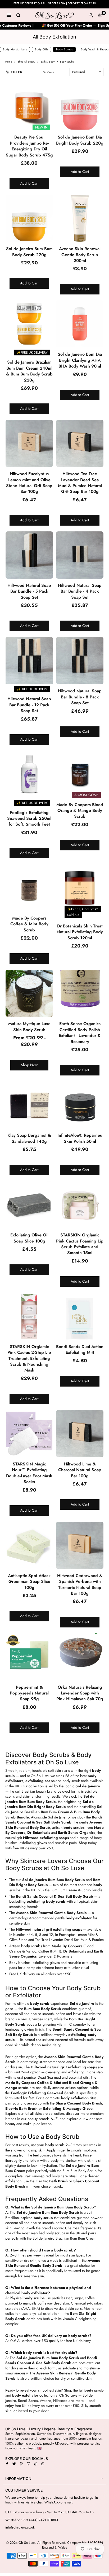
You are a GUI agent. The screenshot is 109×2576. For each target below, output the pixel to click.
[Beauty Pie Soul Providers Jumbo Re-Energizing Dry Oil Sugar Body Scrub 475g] (29, 107)
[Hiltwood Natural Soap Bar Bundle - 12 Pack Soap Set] (29, 661)
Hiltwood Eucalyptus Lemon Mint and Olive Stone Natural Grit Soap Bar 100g (29, 483)
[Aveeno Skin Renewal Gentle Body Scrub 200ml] (80, 218)
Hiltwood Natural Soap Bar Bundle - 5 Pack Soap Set (29, 591)
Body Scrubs (64, 49)
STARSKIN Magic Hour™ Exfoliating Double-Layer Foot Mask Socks (29, 1473)
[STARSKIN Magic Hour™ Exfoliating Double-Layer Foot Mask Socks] (29, 1434)
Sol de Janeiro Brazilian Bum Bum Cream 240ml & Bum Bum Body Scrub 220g (29, 371)
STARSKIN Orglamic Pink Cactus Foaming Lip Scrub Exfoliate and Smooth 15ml (80, 1244)
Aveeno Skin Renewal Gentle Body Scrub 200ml (80, 255)
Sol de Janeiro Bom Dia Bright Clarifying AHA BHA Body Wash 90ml (80, 360)
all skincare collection (47, 2113)
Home (9, 62)
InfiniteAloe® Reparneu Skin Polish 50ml (80, 1138)
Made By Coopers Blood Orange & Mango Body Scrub (80, 811)
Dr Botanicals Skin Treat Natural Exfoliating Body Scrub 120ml (80, 932)
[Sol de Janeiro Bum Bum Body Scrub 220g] (29, 218)
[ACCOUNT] (91, 15)
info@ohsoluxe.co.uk (20, 2527)
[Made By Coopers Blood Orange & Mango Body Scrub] (80, 774)
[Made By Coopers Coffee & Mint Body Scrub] (29, 888)
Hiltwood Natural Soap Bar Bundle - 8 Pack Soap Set (80, 697)
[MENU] (9, 15)
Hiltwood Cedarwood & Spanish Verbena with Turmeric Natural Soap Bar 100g (80, 1584)
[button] (100, 15)
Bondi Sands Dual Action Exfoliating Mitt (80, 1349)
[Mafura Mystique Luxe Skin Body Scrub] (29, 993)
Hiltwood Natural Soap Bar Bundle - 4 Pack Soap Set (80, 591)
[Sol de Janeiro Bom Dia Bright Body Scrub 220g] (80, 107)
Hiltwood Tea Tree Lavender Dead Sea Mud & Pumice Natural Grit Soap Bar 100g (80, 483)
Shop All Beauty (26, 62)
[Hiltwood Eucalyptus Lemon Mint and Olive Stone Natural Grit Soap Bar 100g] (29, 443)
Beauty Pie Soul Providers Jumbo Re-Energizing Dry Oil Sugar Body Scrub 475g (29, 146)
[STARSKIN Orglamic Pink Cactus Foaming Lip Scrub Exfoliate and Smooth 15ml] (80, 1205)
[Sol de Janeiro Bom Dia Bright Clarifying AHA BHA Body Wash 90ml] (80, 324)
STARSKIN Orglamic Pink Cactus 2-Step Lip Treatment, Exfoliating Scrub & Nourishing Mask (29, 1358)
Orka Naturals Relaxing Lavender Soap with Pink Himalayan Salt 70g (80, 1693)
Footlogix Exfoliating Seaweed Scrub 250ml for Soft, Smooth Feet (29, 818)
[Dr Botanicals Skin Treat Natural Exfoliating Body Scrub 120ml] (80, 888)
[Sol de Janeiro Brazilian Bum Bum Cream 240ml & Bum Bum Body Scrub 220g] (29, 324)
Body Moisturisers (15, 49)
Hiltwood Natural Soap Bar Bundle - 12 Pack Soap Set (29, 705)
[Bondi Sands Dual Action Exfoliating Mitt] (80, 1316)
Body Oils (42, 49)
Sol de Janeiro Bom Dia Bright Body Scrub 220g (80, 140)
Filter (17, 72)
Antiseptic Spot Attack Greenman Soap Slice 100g (29, 1582)
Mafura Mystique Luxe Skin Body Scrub (29, 1027)
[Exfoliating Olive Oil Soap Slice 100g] (29, 1205)
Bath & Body (48, 62)
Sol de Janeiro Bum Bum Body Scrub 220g (29, 252)
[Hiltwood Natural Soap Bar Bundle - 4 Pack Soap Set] (80, 555)
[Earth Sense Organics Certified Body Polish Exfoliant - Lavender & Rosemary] (80, 993)
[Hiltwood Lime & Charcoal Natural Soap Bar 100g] (80, 1434)
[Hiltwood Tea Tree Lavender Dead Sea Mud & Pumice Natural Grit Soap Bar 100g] (80, 443)
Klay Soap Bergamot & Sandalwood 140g (29, 1138)
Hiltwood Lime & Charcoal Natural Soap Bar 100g (80, 1470)
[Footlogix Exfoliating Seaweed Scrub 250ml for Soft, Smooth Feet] (29, 774)
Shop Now (29, 1065)
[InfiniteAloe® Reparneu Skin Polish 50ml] (80, 1105)
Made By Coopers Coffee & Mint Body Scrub (29, 924)
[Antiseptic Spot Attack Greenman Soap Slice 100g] (29, 1545)
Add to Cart (29, 183)
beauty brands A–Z (43, 2119)
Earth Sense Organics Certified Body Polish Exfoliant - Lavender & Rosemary (80, 1032)
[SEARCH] (18, 15)
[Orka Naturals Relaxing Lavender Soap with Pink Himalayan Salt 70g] (80, 1657)
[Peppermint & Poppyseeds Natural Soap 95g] (29, 1657)
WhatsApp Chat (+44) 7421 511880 (32, 2520)
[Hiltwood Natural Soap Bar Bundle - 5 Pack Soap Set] (29, 555)
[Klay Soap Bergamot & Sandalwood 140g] (29, 1105)
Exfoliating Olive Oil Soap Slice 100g (29, 1238)
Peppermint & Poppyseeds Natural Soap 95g (29, 1693)
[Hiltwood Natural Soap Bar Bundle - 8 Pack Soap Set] (80, 661)
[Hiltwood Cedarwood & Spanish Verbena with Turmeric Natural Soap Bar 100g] (80, 1545)
